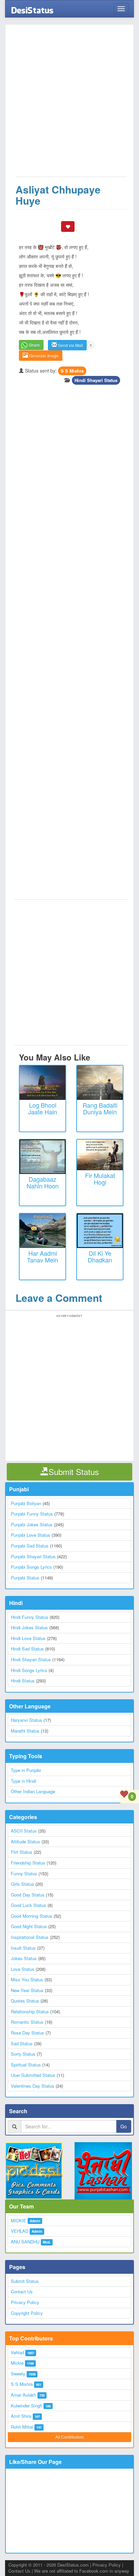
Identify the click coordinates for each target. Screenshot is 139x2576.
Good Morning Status (32, 1916)
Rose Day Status (27, 2033)
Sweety (18, 2374)
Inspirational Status (30, 1937)
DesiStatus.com (73, 2565)
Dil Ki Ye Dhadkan (100, 1256)
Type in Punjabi (26, 1770)
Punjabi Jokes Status (32, 1524)
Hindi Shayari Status (96, 380)
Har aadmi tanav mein (43, 1256)
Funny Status (24, 1873)
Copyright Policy (27, 2313)
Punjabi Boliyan (26, 1503)
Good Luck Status (29, 1905)
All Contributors (69, 2437)
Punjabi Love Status (31, 1535)
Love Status (23, 1969)
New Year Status (27, 1990)
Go (124, 2126)
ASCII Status (24, 1831)
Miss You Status (27, 1979)
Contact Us (22, 2291)
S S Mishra (72, 371)
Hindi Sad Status (27, 1649)
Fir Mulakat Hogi (100, 1179)
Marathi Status (25, 1731)
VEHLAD (20, 2231)
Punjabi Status (25, 1578)
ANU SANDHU (25, 2242)
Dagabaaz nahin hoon (43, 1182)
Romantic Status (27, 2022)
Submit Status (25, 2281)
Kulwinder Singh (26, 2406)
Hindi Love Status (28, 1638)
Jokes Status (24, 1958)
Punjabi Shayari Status (33, 1556)
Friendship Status (28, 1863)
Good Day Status (28, 1895)
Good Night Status (29, 1926)
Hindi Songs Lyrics (29, 1670)
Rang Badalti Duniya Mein (100, 1108)
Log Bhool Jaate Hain (43, 1108)
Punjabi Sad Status (30, 1546)
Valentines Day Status (33, 2086)
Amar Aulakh (23, 2395)
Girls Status (22, 1884)
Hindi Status (23, 1681)
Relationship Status (30, 2011)
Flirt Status (22, 1852)
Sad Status (22, 2043)
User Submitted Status (33, 2075)
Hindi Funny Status (30, 1617)
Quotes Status (25, 2001)
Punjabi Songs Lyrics (31, 1567)
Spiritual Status (26, 2065)
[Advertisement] (69, 104)
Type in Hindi (23, 1781)
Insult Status (23, 1948)
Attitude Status (25, 1841)
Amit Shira (21, 2416)
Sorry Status (23, 2054)
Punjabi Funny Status (32, 1514)
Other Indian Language (33, 1791)
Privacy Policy (25, 2302)
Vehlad (17, 2352)
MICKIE (19, 2220)
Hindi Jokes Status (29, 1627)
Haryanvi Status (26, 1720)
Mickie (17, 2363)
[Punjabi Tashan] (104, 2171)
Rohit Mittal (22, 2427)
